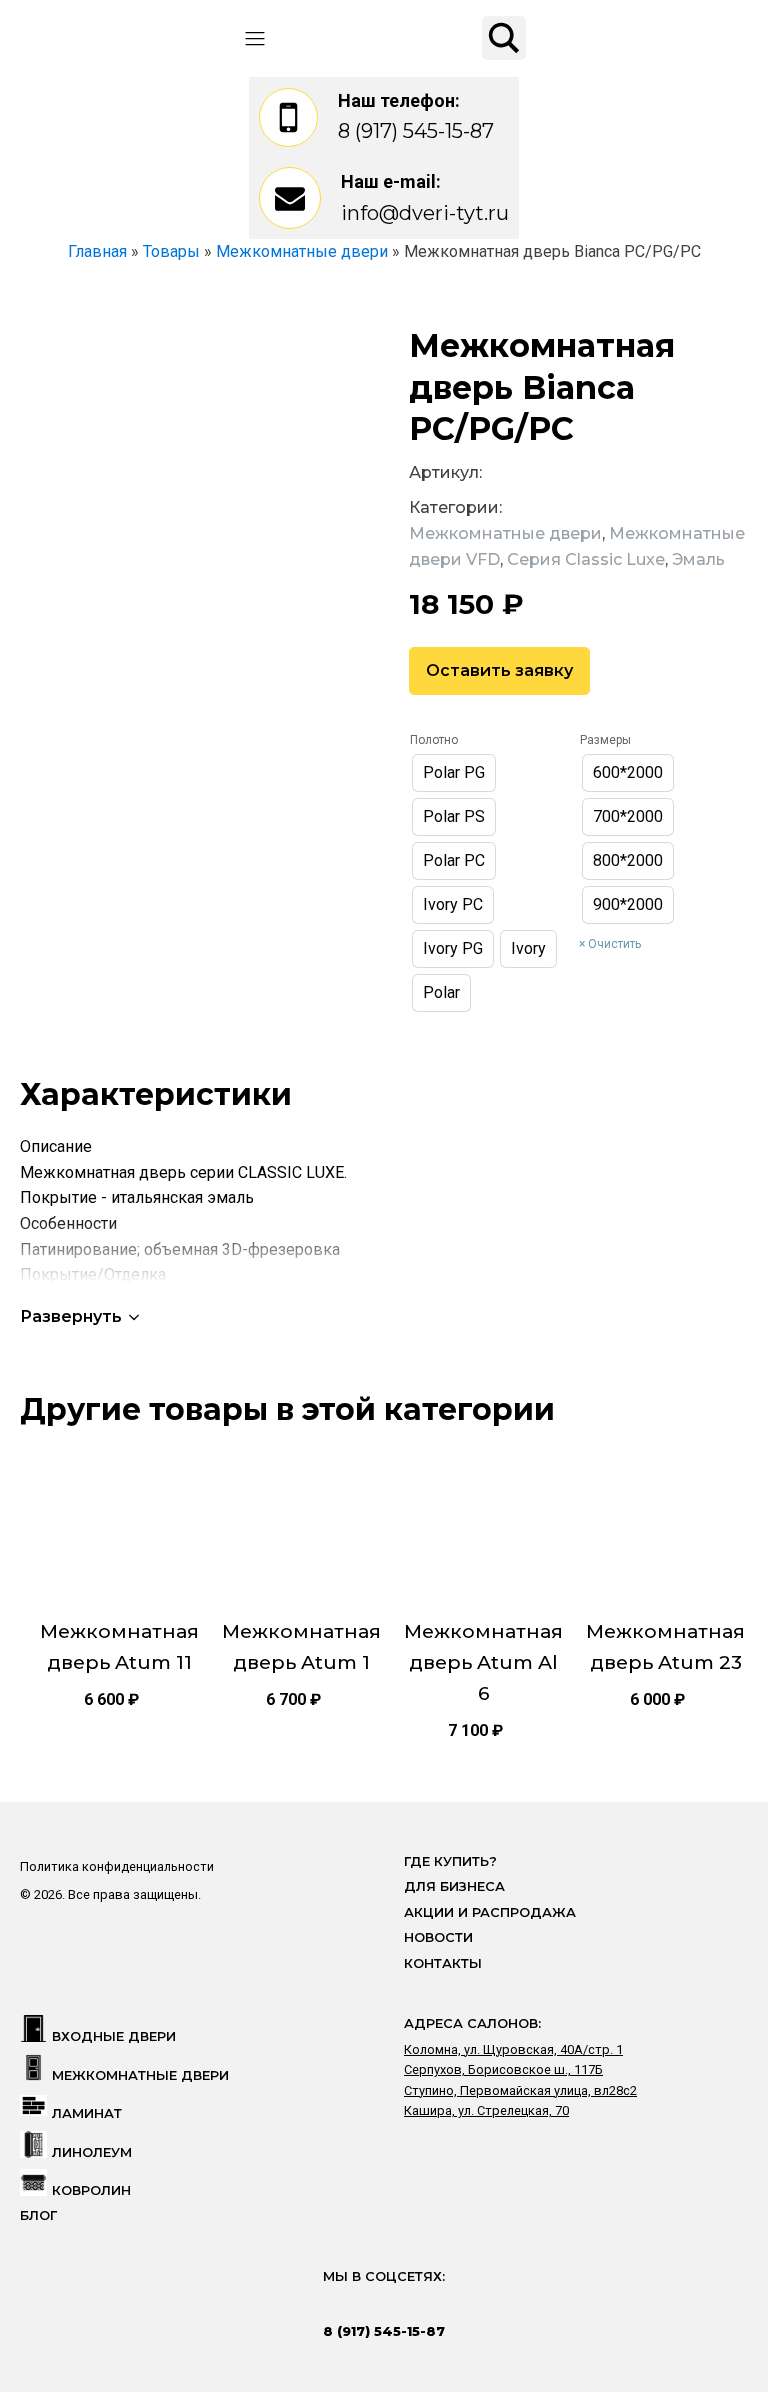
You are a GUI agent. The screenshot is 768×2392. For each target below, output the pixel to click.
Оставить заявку (499, 670)
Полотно (434, 740)
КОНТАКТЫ (443, 1963)
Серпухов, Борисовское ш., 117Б (503, 2069)
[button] (81, 1316)
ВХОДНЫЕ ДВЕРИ (114, 2036)
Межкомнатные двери (505, 533)
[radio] (454, 773)
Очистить (614, 944)
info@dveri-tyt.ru (425, 213)
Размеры (605, 740)
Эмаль (698, 559)
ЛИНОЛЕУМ (92, 2152)
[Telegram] (326, 2304)
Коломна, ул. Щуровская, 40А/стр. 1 (513, 2049)
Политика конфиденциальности (117, 1866)
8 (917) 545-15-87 (416, 131)
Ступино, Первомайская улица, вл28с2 (520, 2090)
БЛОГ (38, 2215)
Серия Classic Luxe (586, 559)
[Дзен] (443, 2304)
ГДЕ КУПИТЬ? (450, 1861)
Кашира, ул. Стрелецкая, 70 (486, 2110)
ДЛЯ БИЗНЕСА (454, 1886)
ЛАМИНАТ (87, 2113)
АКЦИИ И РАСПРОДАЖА (490, 1912)
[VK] (365, 2304)
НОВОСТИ (438, 1937)
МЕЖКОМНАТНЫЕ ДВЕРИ (140, 2075)
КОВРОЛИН (91, 2190)
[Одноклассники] (404, 2304)
